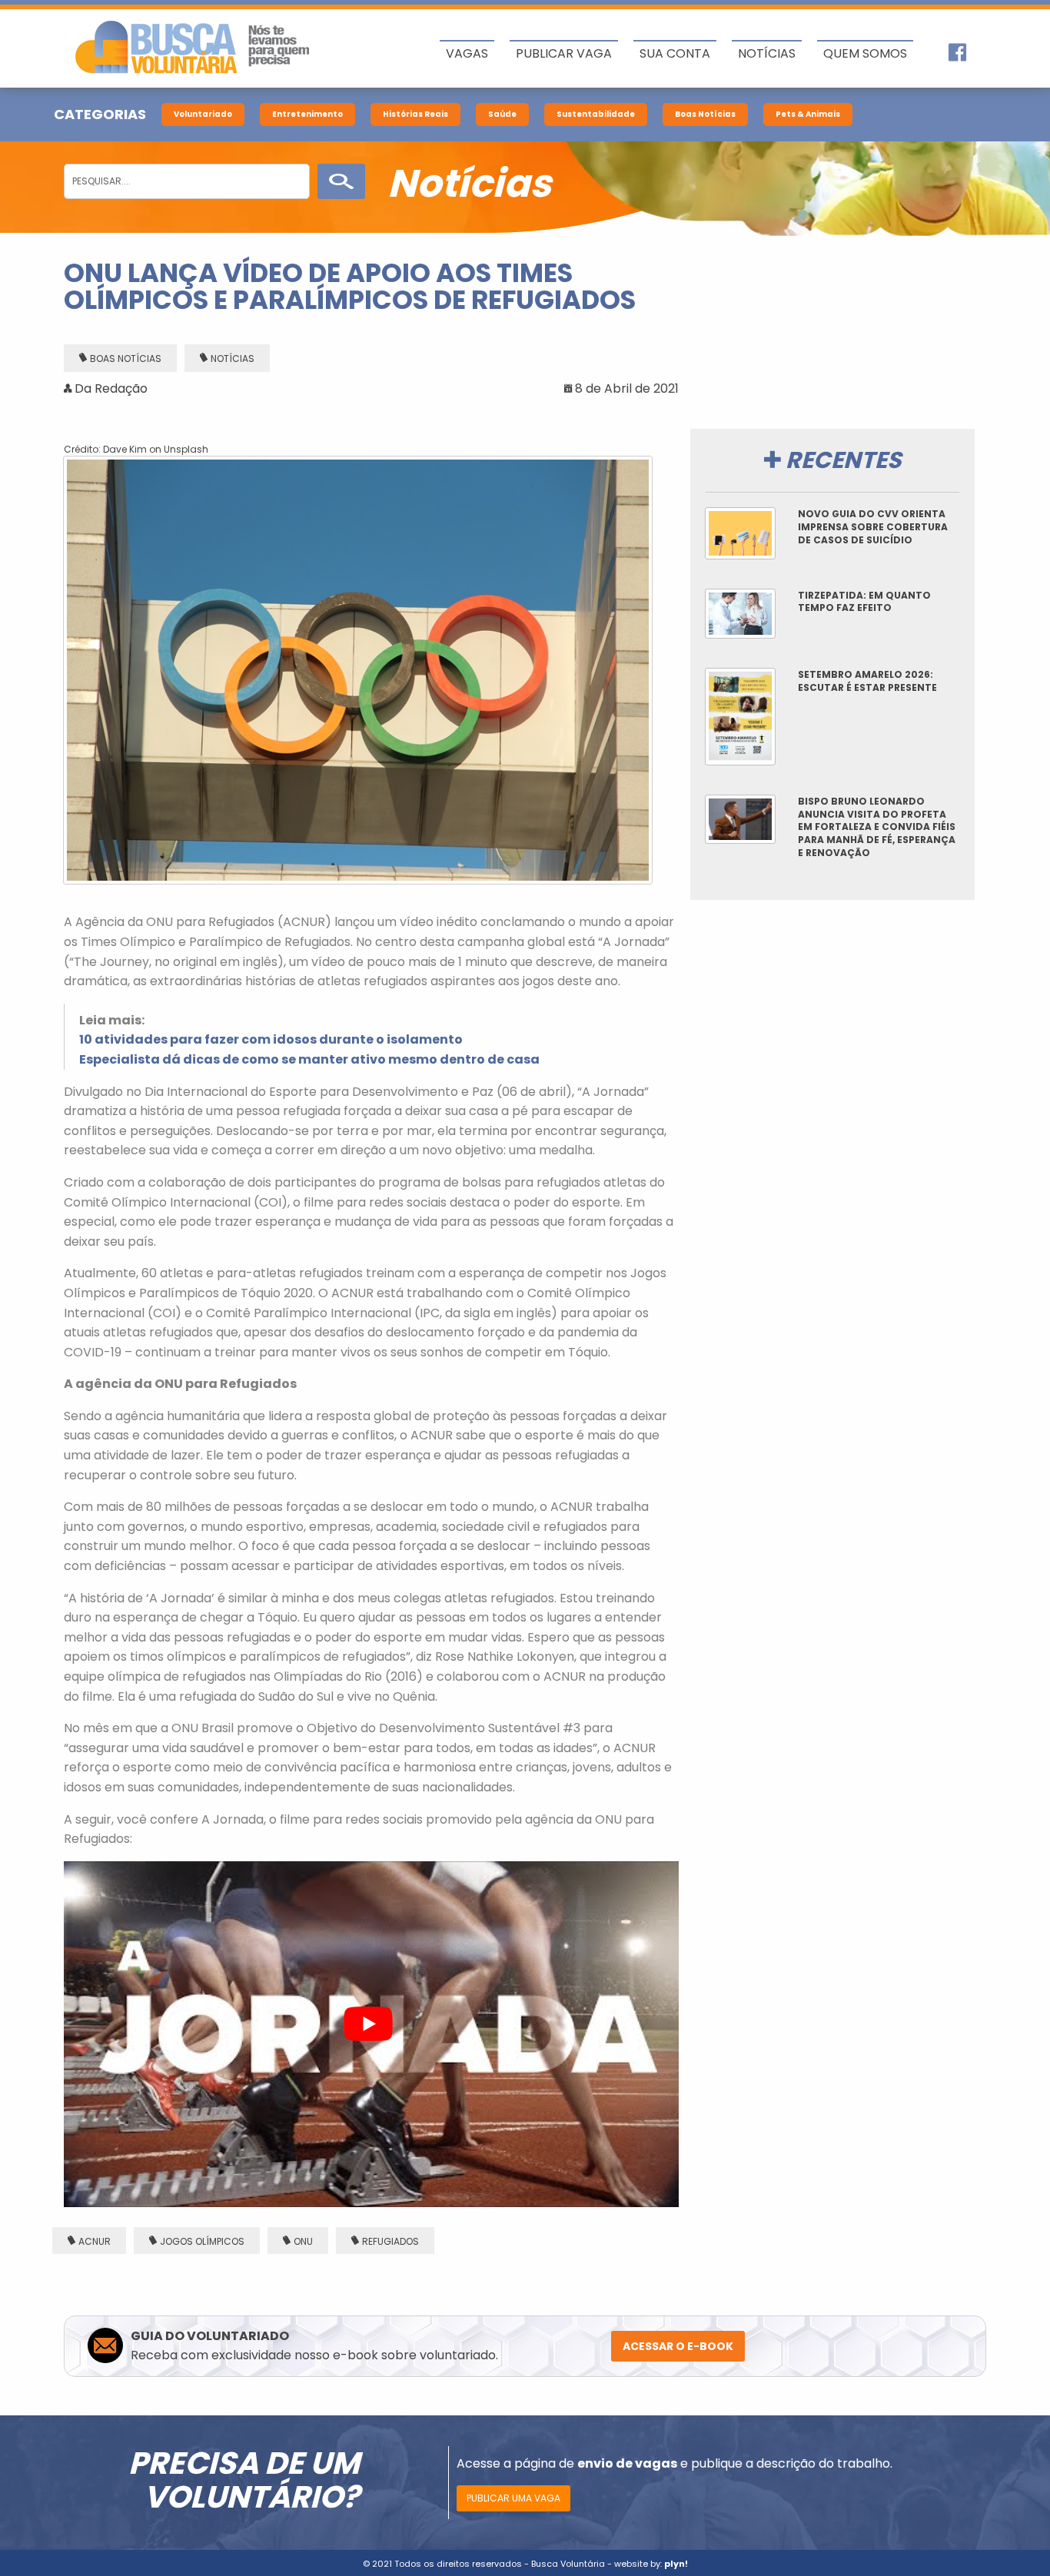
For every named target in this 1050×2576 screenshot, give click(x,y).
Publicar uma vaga (513, 2498)
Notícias (233, 359)
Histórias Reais (415, 114)
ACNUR (95, 2241)
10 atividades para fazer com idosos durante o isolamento (271, 1039)
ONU (303, 2241)
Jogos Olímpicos (202, 2241)
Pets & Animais (808, 114)
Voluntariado (203, 114)
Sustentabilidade (596, 114)
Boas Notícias (705, 114)
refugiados (390, 2241)
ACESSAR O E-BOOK (678, 2346)
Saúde (502, 114)
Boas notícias (126, 359)
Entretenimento (307, 114)
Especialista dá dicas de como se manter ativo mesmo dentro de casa (309, 1059)
